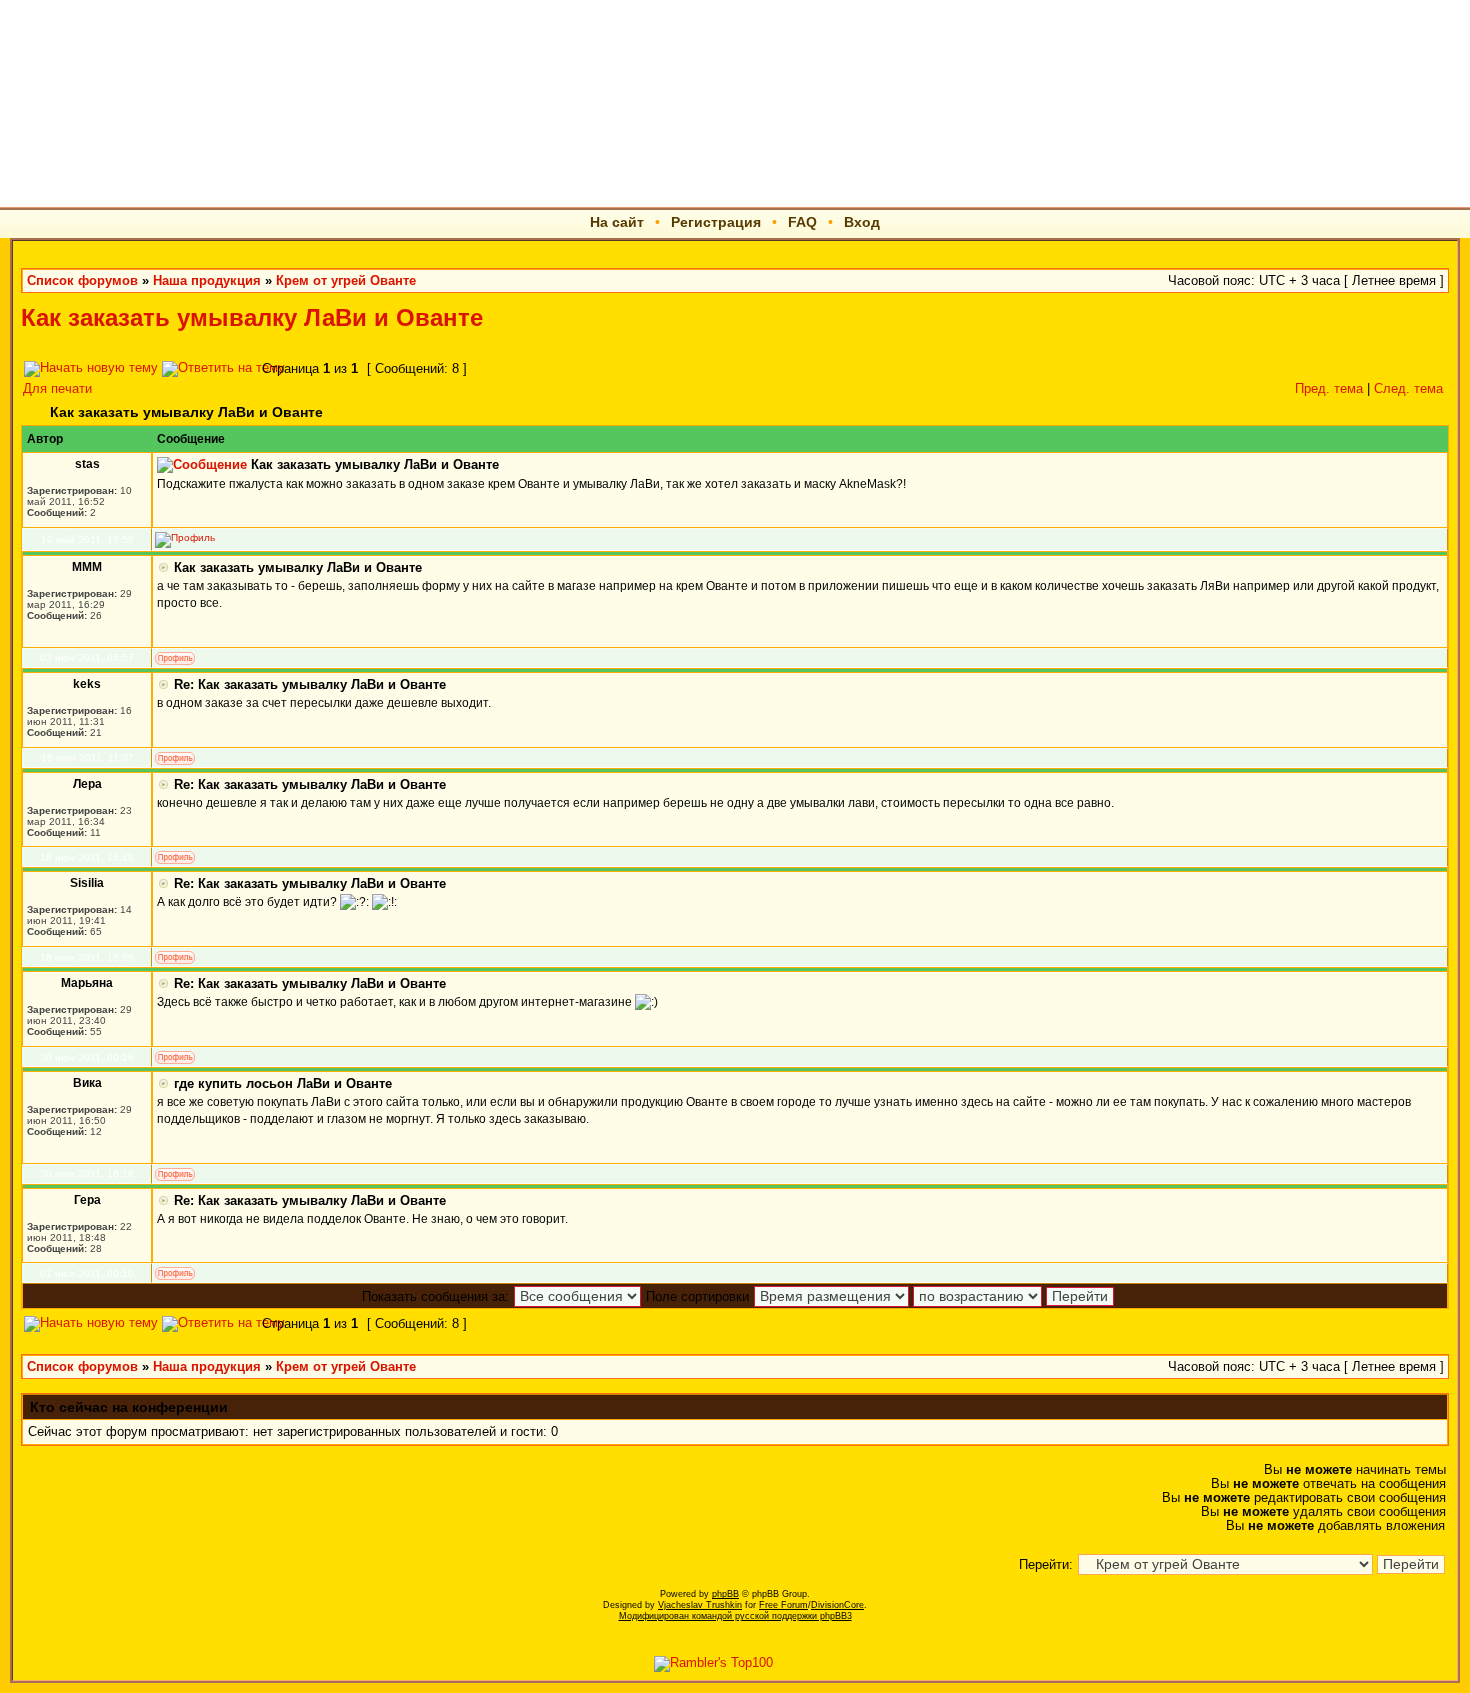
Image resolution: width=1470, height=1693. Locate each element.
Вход (862, 222)
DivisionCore (837, 1605)
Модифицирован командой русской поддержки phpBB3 (735, 1616)
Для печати (57, 389)
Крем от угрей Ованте (346, 281)
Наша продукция (207, 281)
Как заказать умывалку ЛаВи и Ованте (252, 317)
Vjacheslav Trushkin (700, 1605)
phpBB (725, 1594)
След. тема (1408, 389)
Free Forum (783, 1605)
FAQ (802, 222)
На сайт (617, 222)
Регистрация (716, 222)
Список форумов (82, 281)
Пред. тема (1329, 389)
